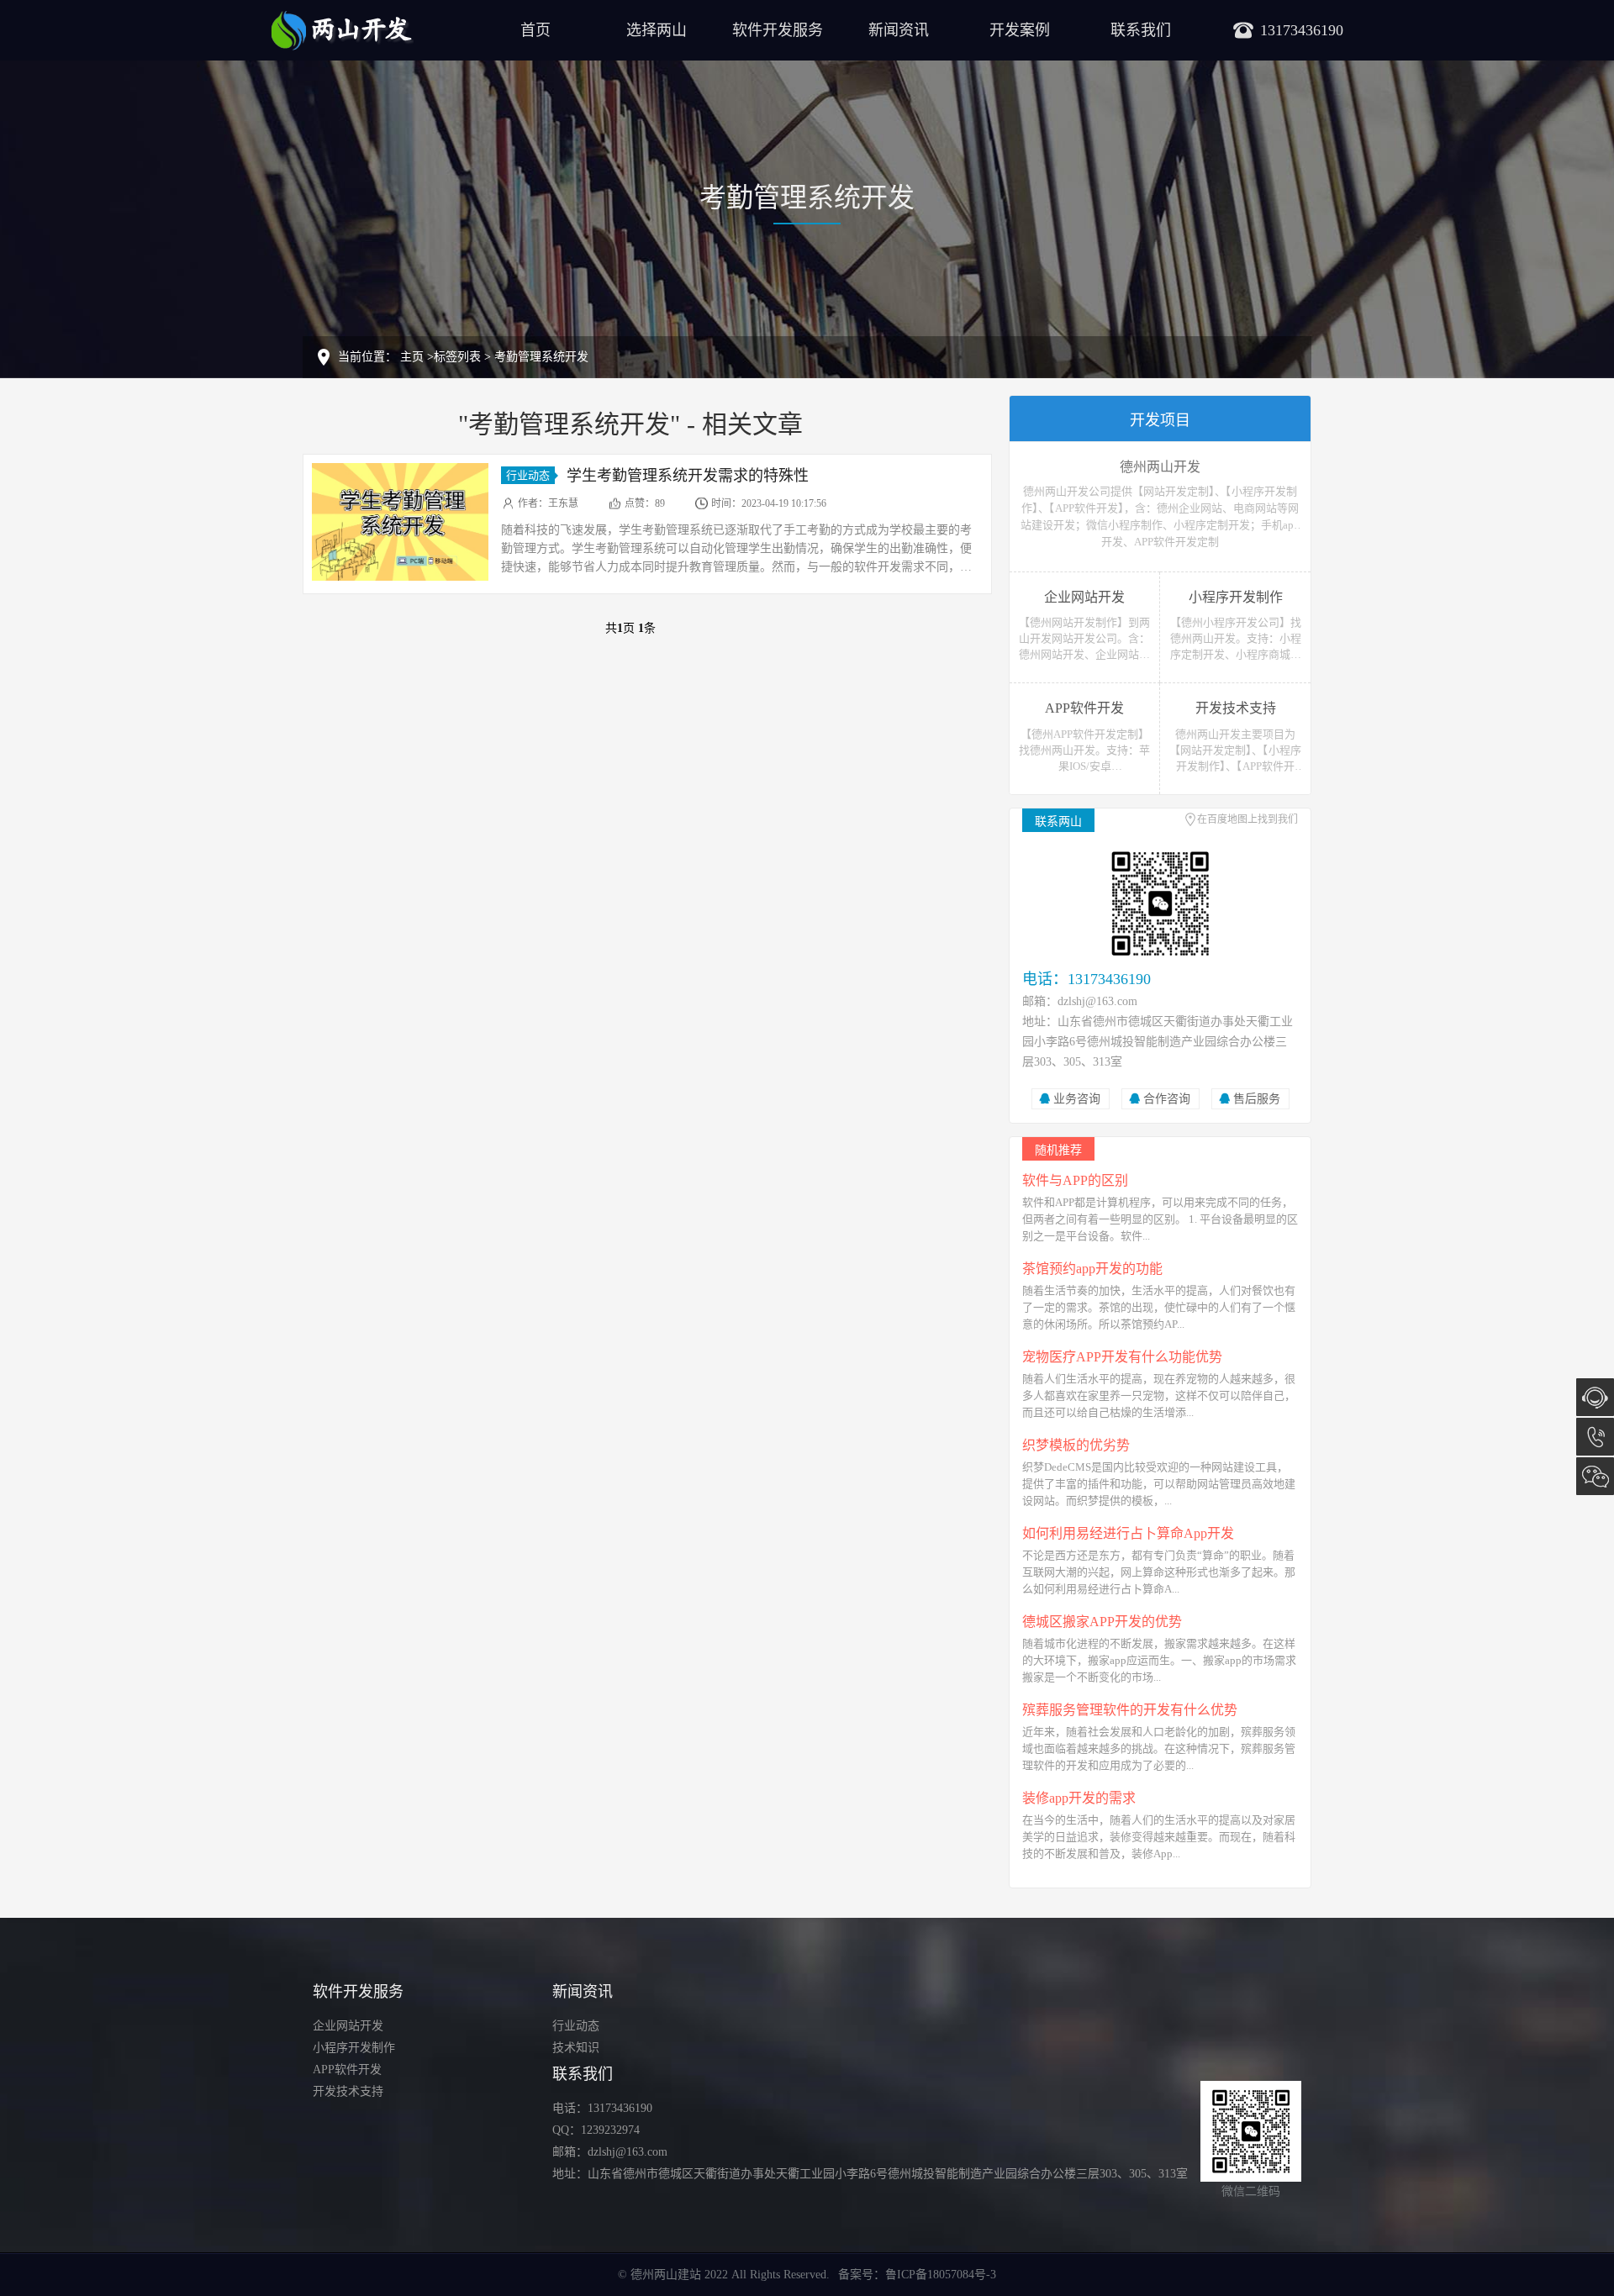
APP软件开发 (347, 2070)
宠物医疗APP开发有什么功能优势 (1122, 1357)
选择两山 (657, 30)
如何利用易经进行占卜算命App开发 (1128, 1533)
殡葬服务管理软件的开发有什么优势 (1130, 1710)
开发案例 (1020, 30)
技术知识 (576, 2048)
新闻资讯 (899, 30)
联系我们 (1141, 30)
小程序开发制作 (354, 2048)
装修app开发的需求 (1079, 1798)
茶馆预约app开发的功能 (1092, 1269)
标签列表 (457, 357)
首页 (535, 30)
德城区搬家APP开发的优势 (1102, 1622)
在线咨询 (1595, 1397)
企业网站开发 (348, 2026)
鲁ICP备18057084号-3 (941, 2275)
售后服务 (1257, 1099)
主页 (412, 357)
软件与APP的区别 (1075, 1180)
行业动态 (528, 475)
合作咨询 (1167, 1099)
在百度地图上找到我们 (1247, 819)
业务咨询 (1077, 1099)
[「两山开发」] (342, 29)
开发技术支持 (348, 2091)
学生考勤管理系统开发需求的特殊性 (688, 476)
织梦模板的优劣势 (1076, 1445)
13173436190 (1595, 1437)
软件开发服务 (778, 30)
